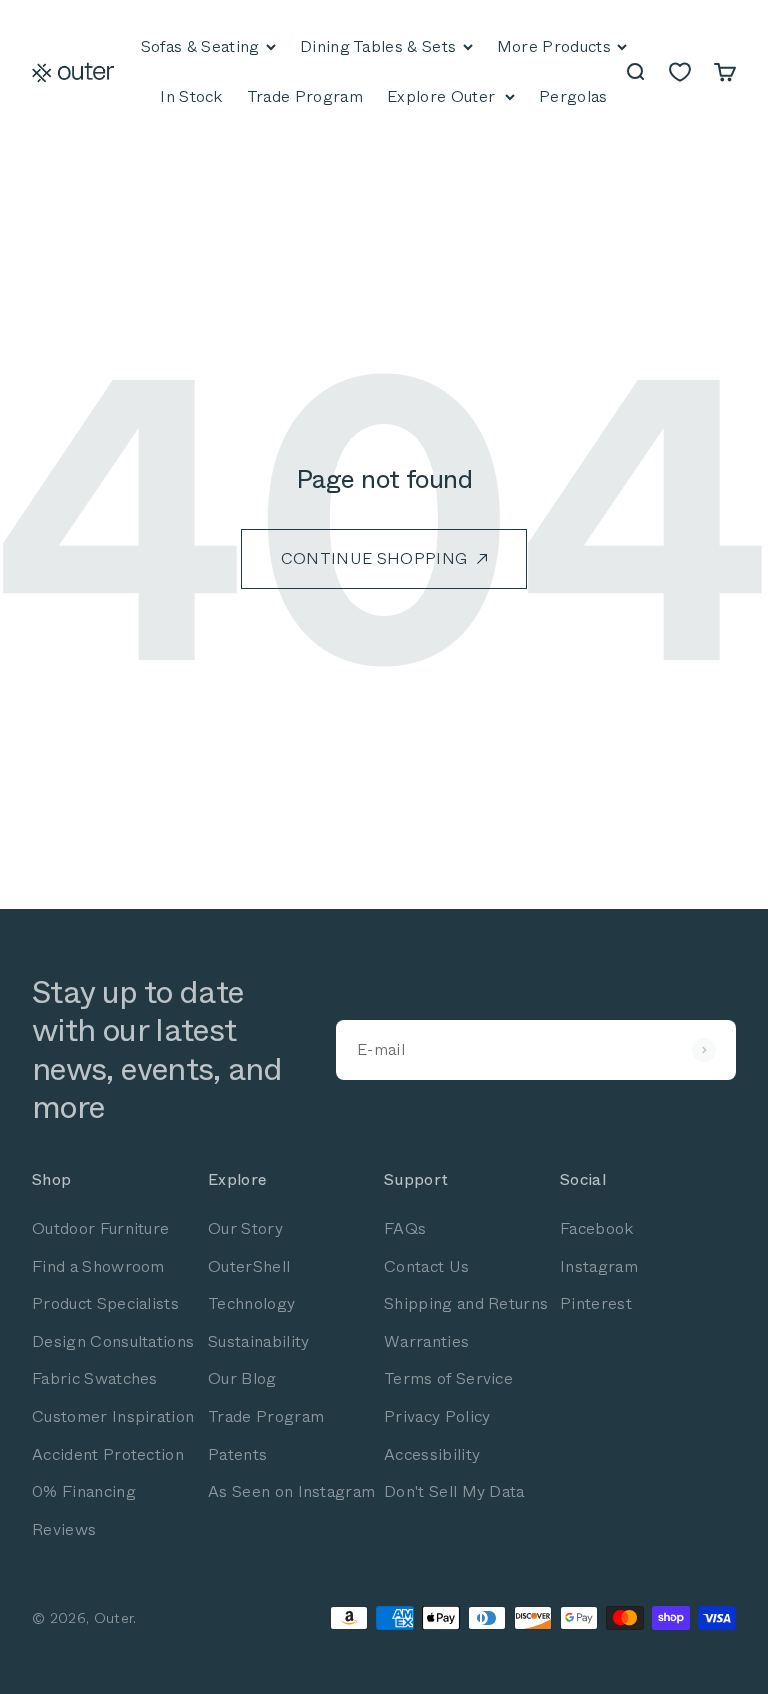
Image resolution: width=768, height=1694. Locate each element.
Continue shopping (374, 558)
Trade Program (266, 1416)
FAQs (405, 1228)
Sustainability (258, 1341)
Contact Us (426, 1266)
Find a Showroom (98, 1266)
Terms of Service (448, 1378)
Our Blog (242, 1378)
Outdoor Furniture (100, 1228)
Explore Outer (441, 96)
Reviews (64, 1529)
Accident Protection (108, 1454)
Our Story (245, 1228)
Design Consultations (113, 1341)
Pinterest (596, 1303)
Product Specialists (105, 1303)
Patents (237, 1454)
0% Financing (84, 1491)
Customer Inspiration (113, 1416)
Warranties (426, 1341)
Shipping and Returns (466, 1303)
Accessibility (432, 1454)
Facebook (597, 1228)
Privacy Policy (437, 1416)
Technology (251, 1303)
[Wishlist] (680, 72)
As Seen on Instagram (291, 1491)
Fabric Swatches (95, 1378)
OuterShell (249, 1266)
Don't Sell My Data (454, 1491)
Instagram (599, 1266)
